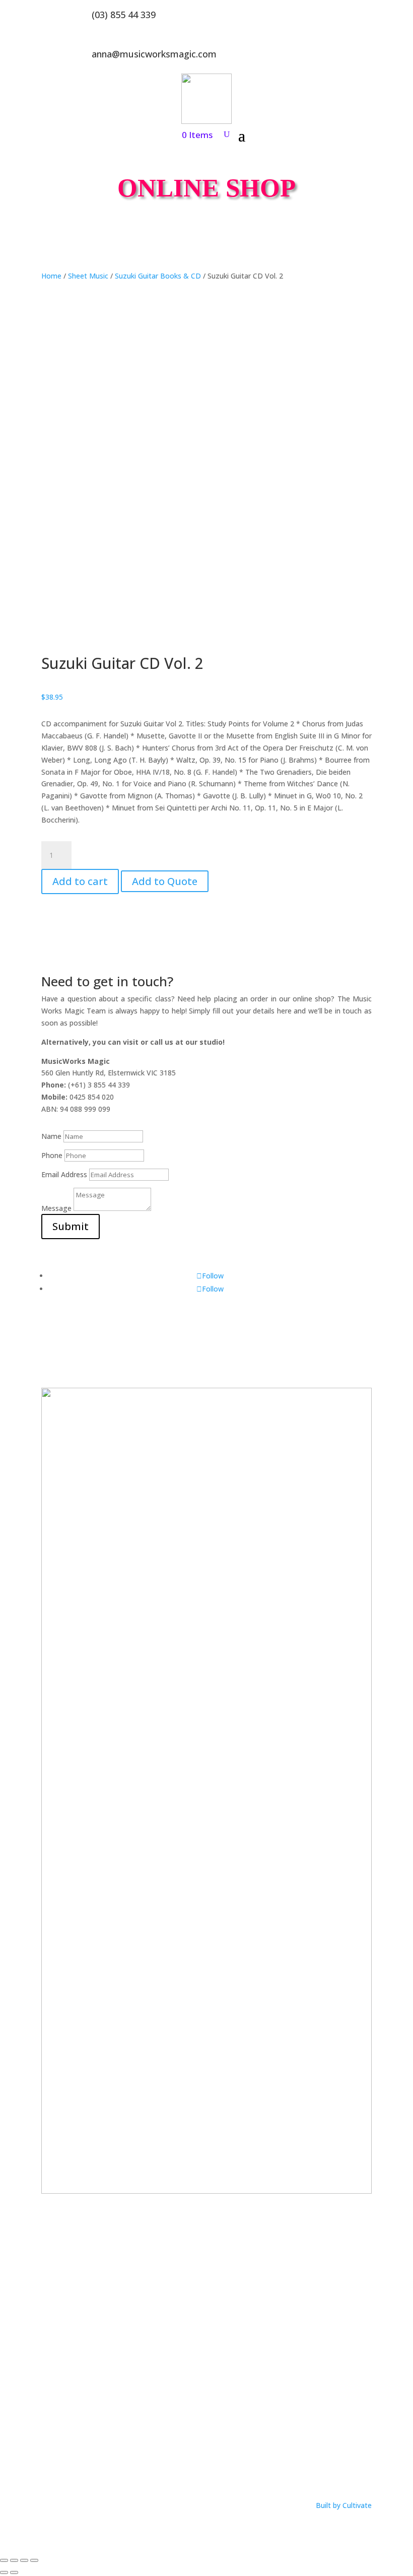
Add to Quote (165, 881)
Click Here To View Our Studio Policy (101, 2463)
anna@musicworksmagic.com (154, 54)
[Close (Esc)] (34, 2560)
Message (56, 1208)
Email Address (64, 1174)
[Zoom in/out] (4, 2560)
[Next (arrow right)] (14, 2572)
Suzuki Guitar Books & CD (158, 276)
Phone (52, 1155)
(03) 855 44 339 (124, 15)
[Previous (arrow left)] (4, 2572)
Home (51, 276)
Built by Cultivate (344, 2505)
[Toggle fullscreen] (14, 2560)
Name (51, 1136)
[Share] (24, 2560)
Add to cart (80, 881)
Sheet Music (88, 276)
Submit (71, 1226)
